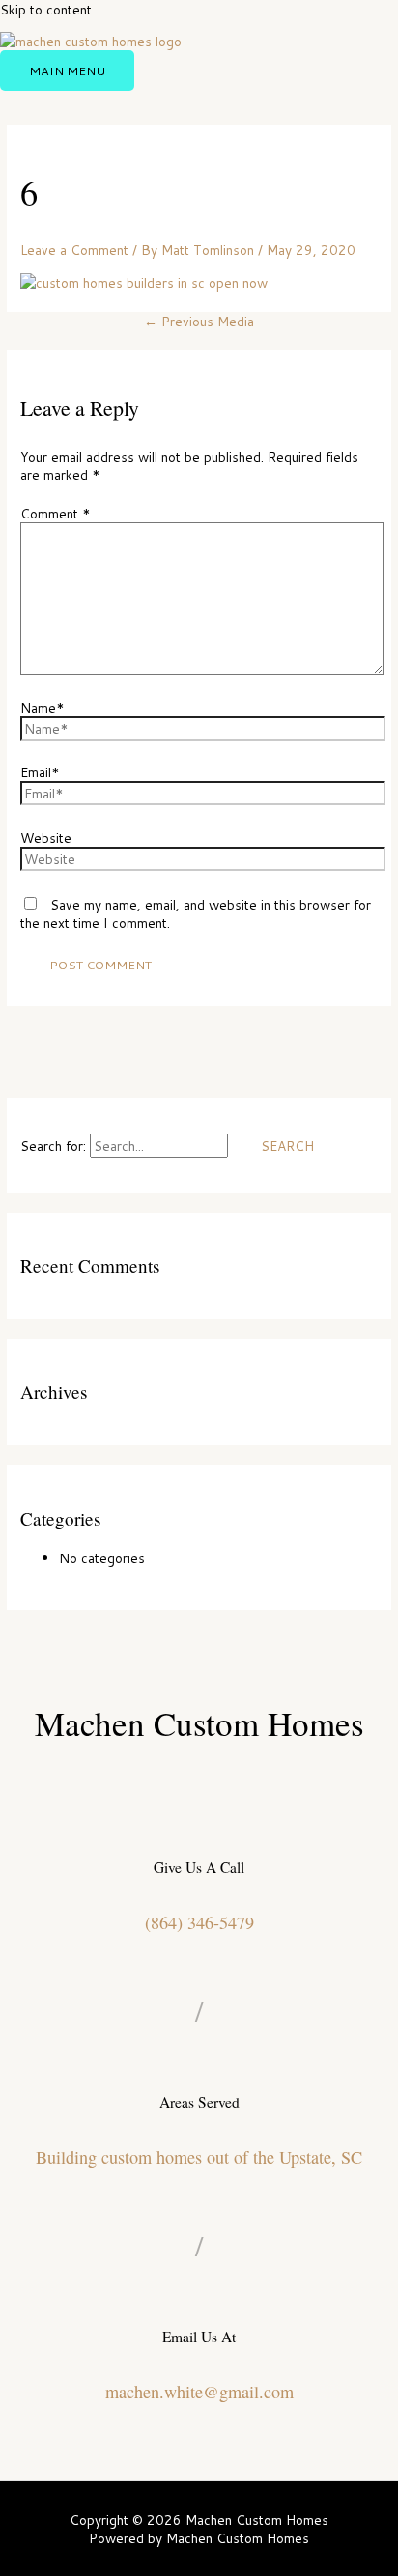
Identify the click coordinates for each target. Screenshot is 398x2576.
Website (46, 838)
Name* (42, 707)
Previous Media (199, 321)
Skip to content (46, 9)
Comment (55, 513)
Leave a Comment (74, 250)
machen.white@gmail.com (199, 2392)
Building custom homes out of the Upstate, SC (199, 2157)
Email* (40, 772)
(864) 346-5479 (199, 1922)
